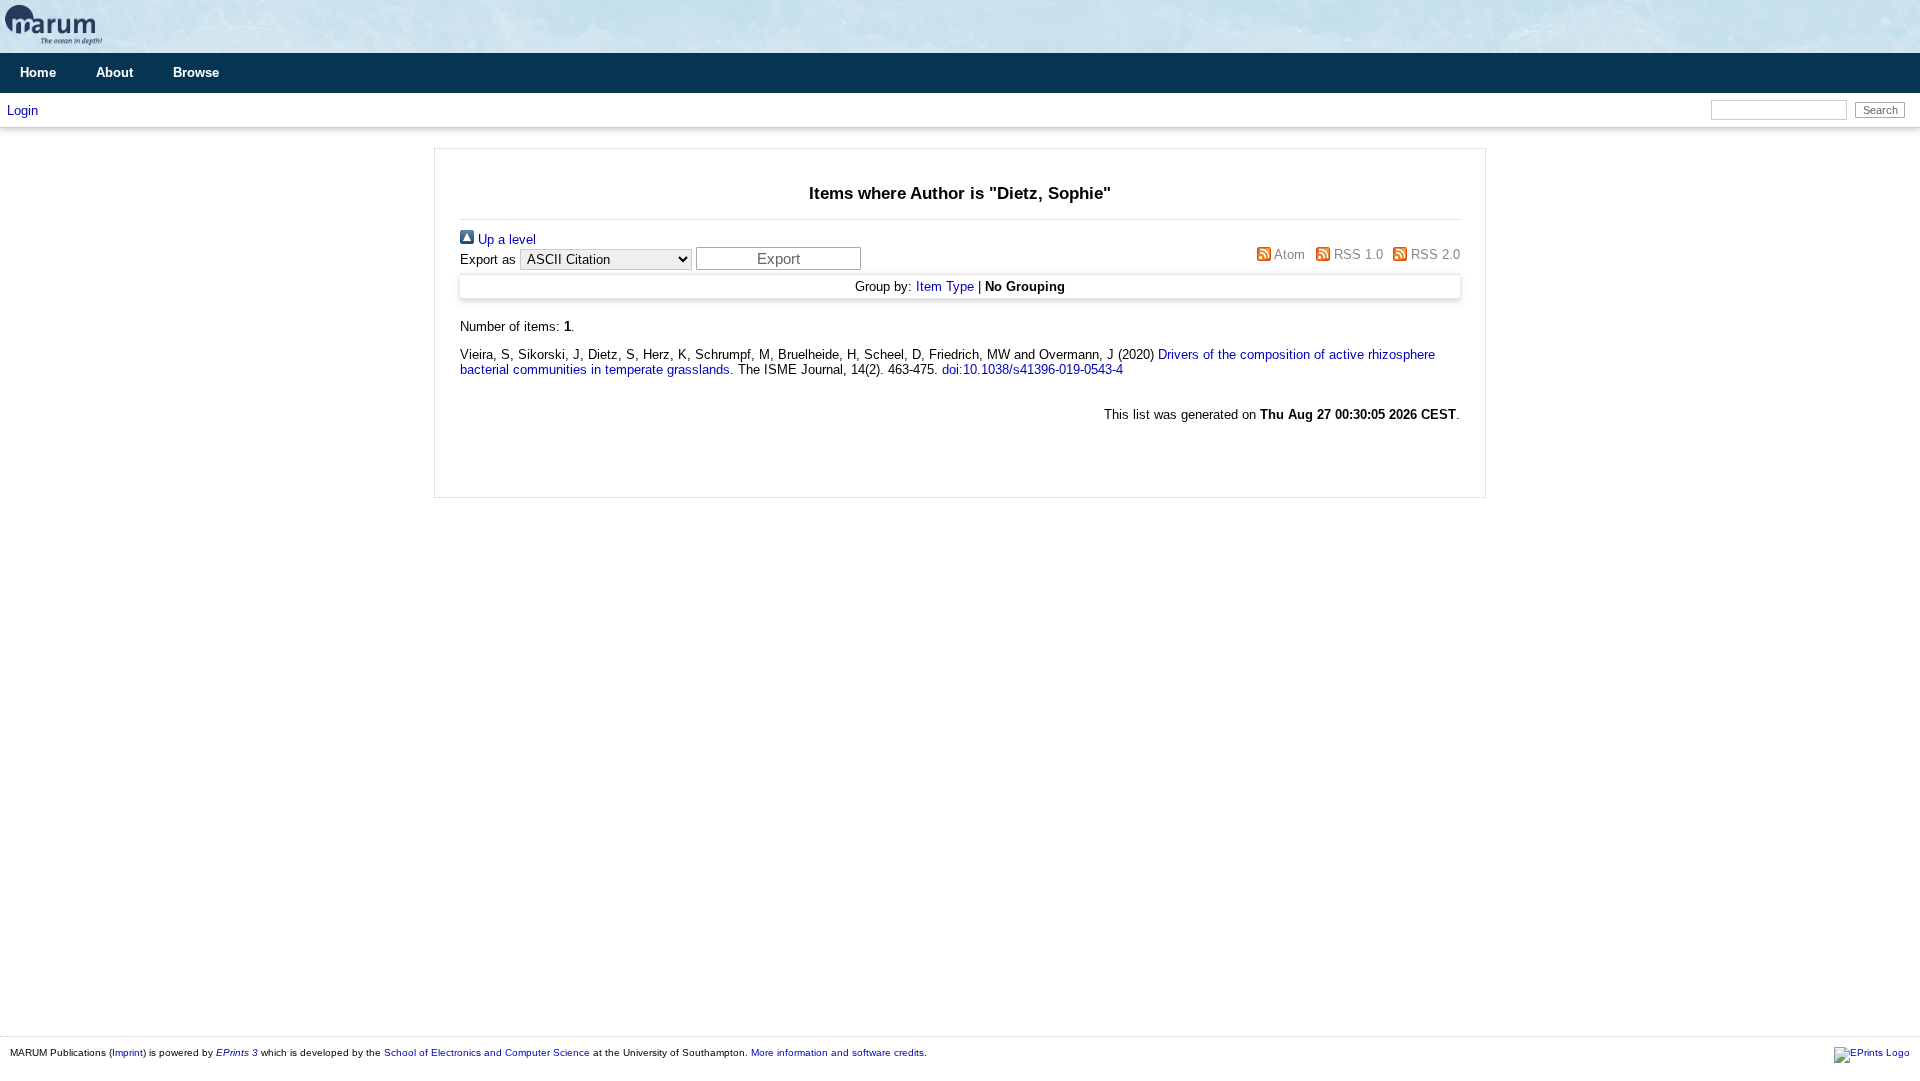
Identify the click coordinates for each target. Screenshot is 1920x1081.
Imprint (127, 1052)
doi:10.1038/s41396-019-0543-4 (1032, 369)
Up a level (505, 239)
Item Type (945, 286)
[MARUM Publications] (53, 45)
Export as (488, 259)
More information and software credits (837, 1052)
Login (22, 110)
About (114, 72)
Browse (196, 72)
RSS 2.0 (1433, 254)
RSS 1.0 (1356, 254)
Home (38, 72)
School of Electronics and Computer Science (487, 1052)
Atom (1288, 254)
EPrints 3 (237, 1052)
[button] (778, 258)
